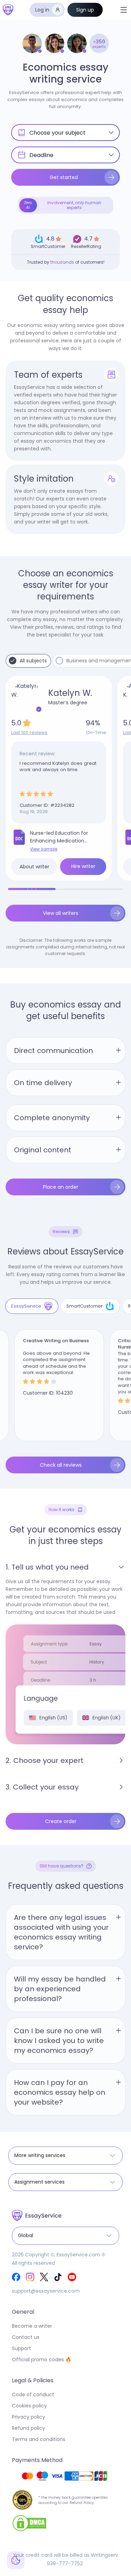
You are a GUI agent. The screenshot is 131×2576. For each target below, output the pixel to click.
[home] (8, 10)
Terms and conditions (39, 2439)
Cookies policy (29, 2406)
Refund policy (28, 2428)
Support (21, 2348)
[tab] (32, 1306)
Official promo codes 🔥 (42, 2360)
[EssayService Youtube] (72, 2277)
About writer (34, 867)
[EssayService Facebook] (16, 2277)
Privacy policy (28, 2417)
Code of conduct (33, 2394)
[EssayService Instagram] (30, 2277)
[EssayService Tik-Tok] (58, 2277)
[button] (124, 10)
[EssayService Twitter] (44, 2277)
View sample (44, 849)
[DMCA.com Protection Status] (29, 2523)
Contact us (26, 2337)
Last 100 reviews (29, 732)
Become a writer (32, 2326)
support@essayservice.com (46, 2291)
